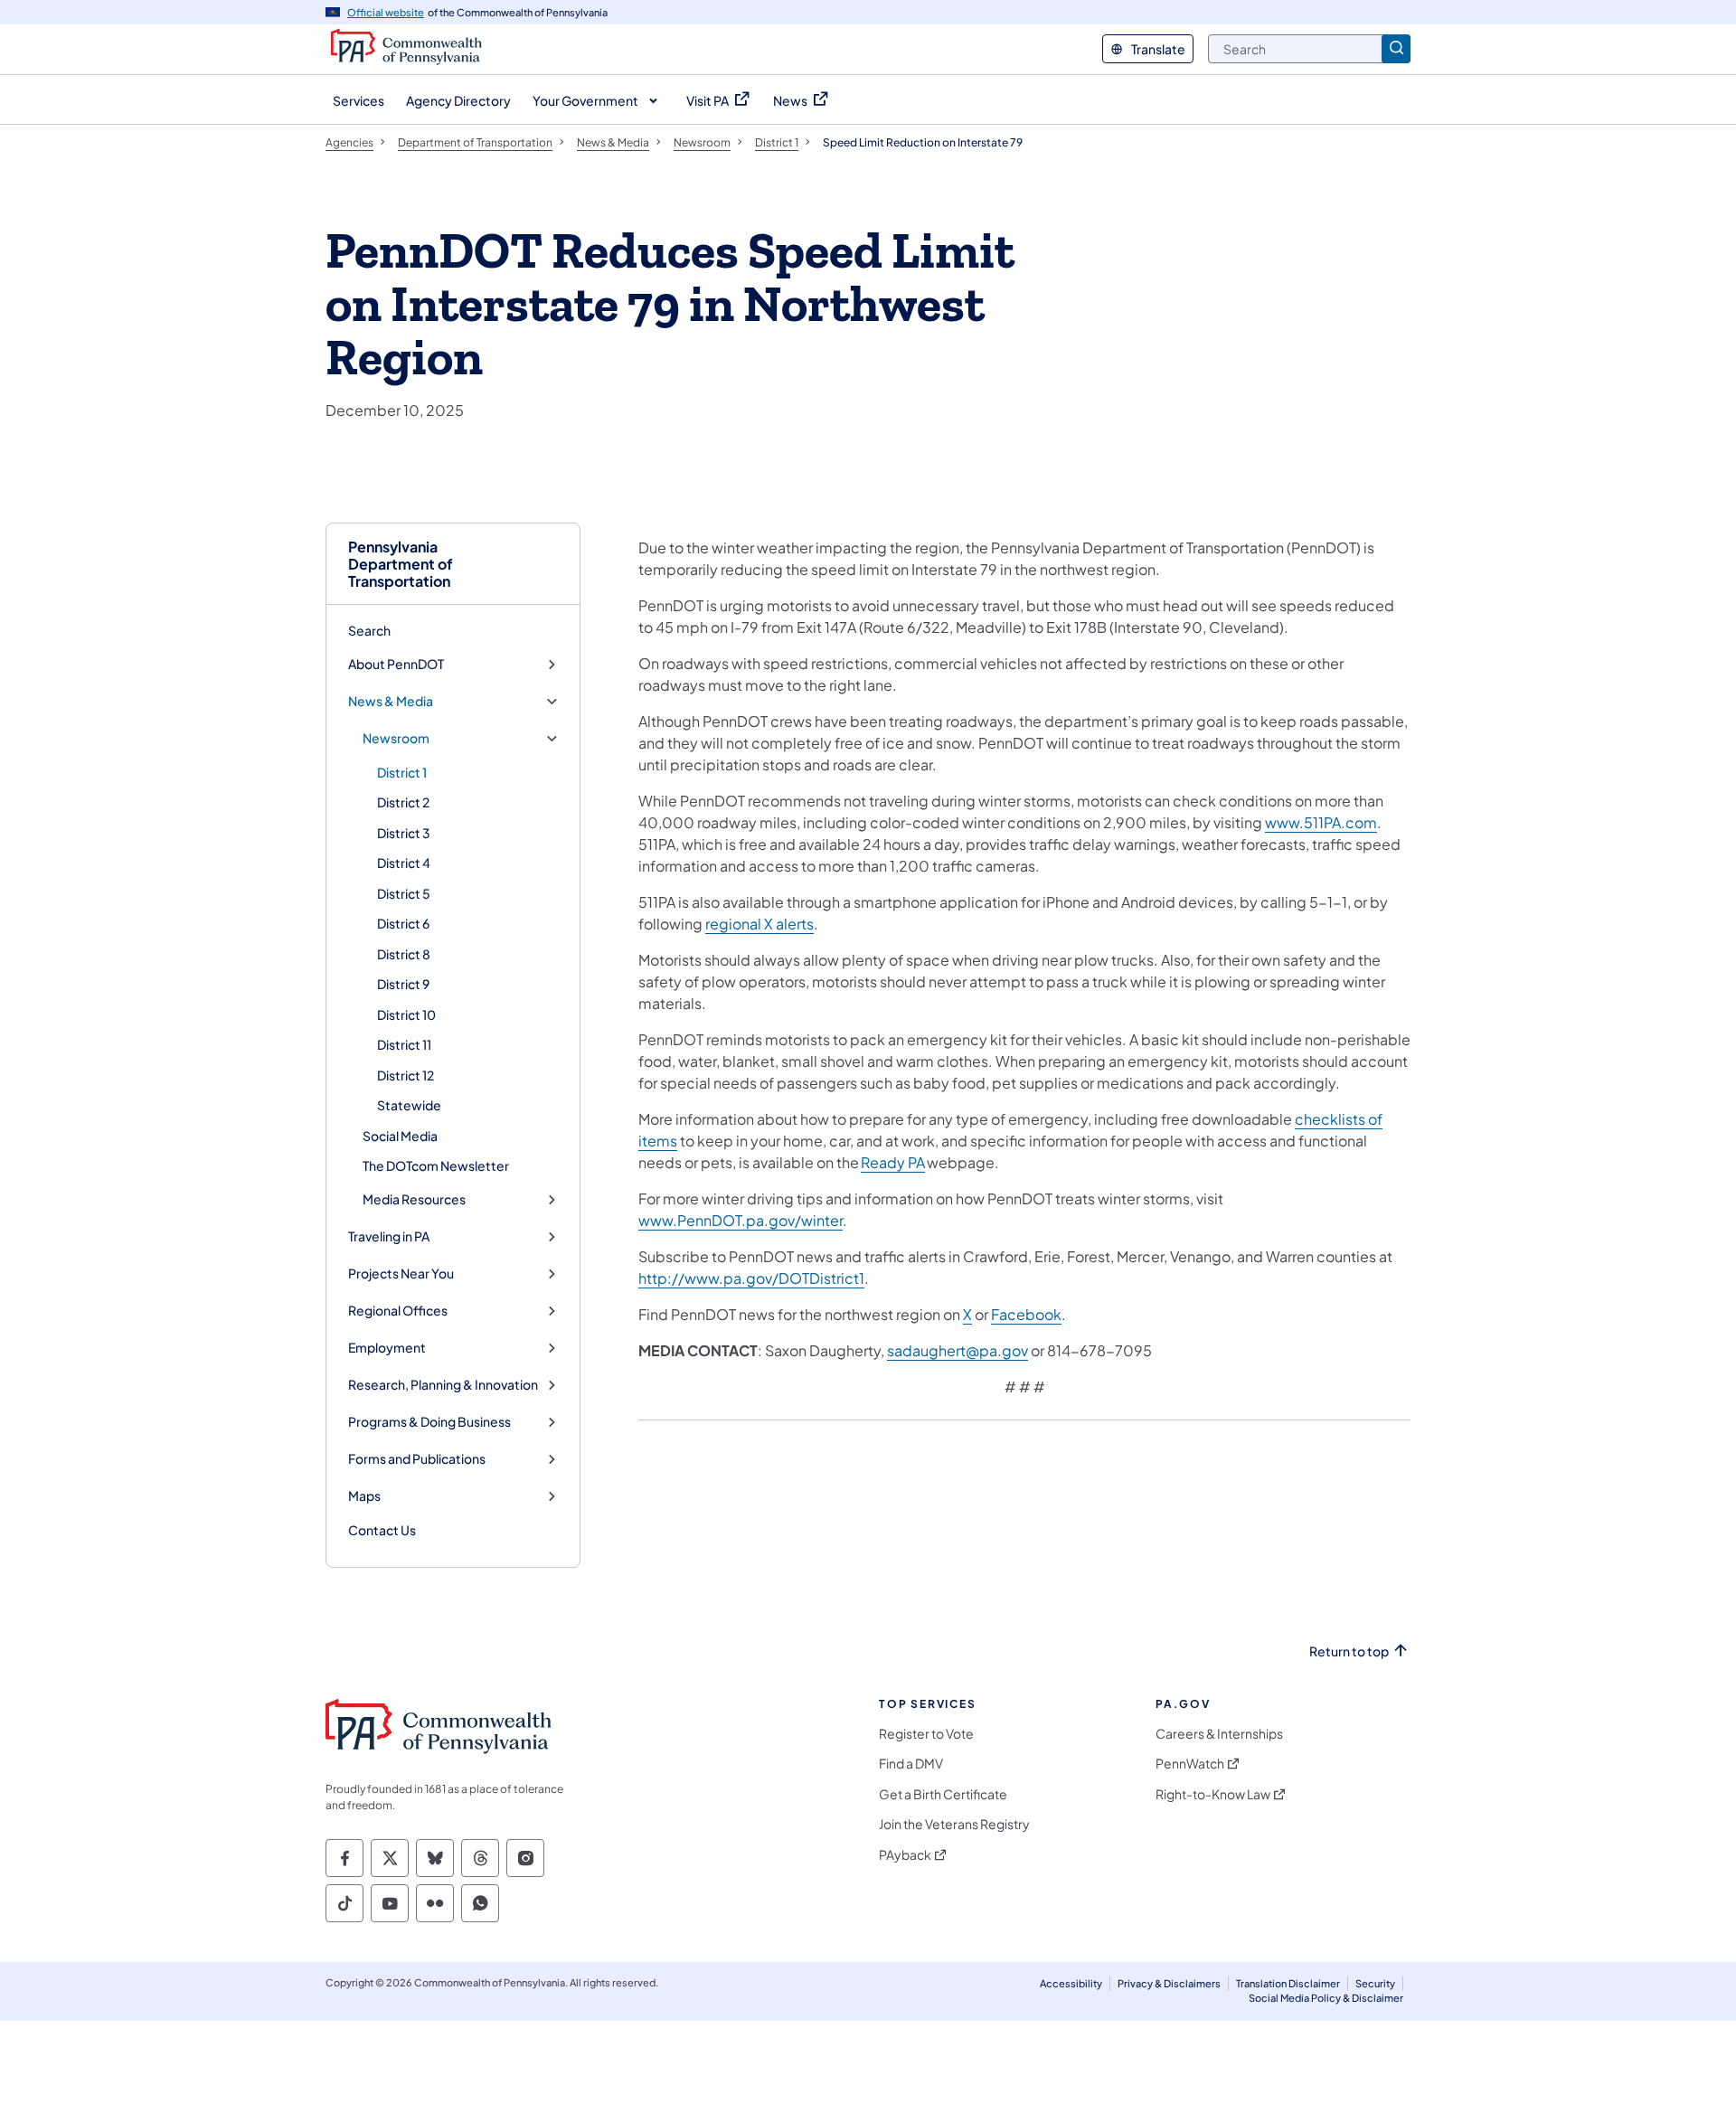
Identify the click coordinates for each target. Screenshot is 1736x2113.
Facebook (1026, 1314)
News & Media (391, 701)
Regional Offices (398, 1311)
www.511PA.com (1321, 822)
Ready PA (893, 1162)
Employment (387, 1348)
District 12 (406, 1075)
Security (1375, 1983)
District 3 (404, 833)
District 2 (403, 802)
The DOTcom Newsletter (436, 1165)
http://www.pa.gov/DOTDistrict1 (751, 1278)
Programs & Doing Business (429, 1422)
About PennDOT (396, 664)
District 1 (402, 772)
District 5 (404, 893)
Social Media (400, 1136)
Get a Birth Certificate (943, 1794)
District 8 (404, 954)
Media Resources (414, 1199)
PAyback (905, 1855)
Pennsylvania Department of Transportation (401, 564)
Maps (364, 1496)
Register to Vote (926, 1734)
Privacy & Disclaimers (1169, 1983)
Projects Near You (401, 1273)
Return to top (1349, 1651)
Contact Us (382, 1530)
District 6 (403, 923)
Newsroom (396, 738)
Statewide (409, 1105)
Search (369, 630)
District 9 (403, 984)
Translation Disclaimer (1288, 1983)
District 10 (406, 1014)
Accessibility (1071, 1983)
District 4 (404, 863)
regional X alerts (759, 924)
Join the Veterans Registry (954, 1824)
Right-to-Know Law (1213, 1794)
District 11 (404, 1044)
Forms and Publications (417, 1459)
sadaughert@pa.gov (958, 1350)
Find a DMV (911, 1764)
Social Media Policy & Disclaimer (1326, 1998)
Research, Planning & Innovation (443, 1385)
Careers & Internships (1219, 1734)
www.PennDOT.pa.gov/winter (741, 1220)
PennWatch (1190, 1764)
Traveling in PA (389, 1236)
